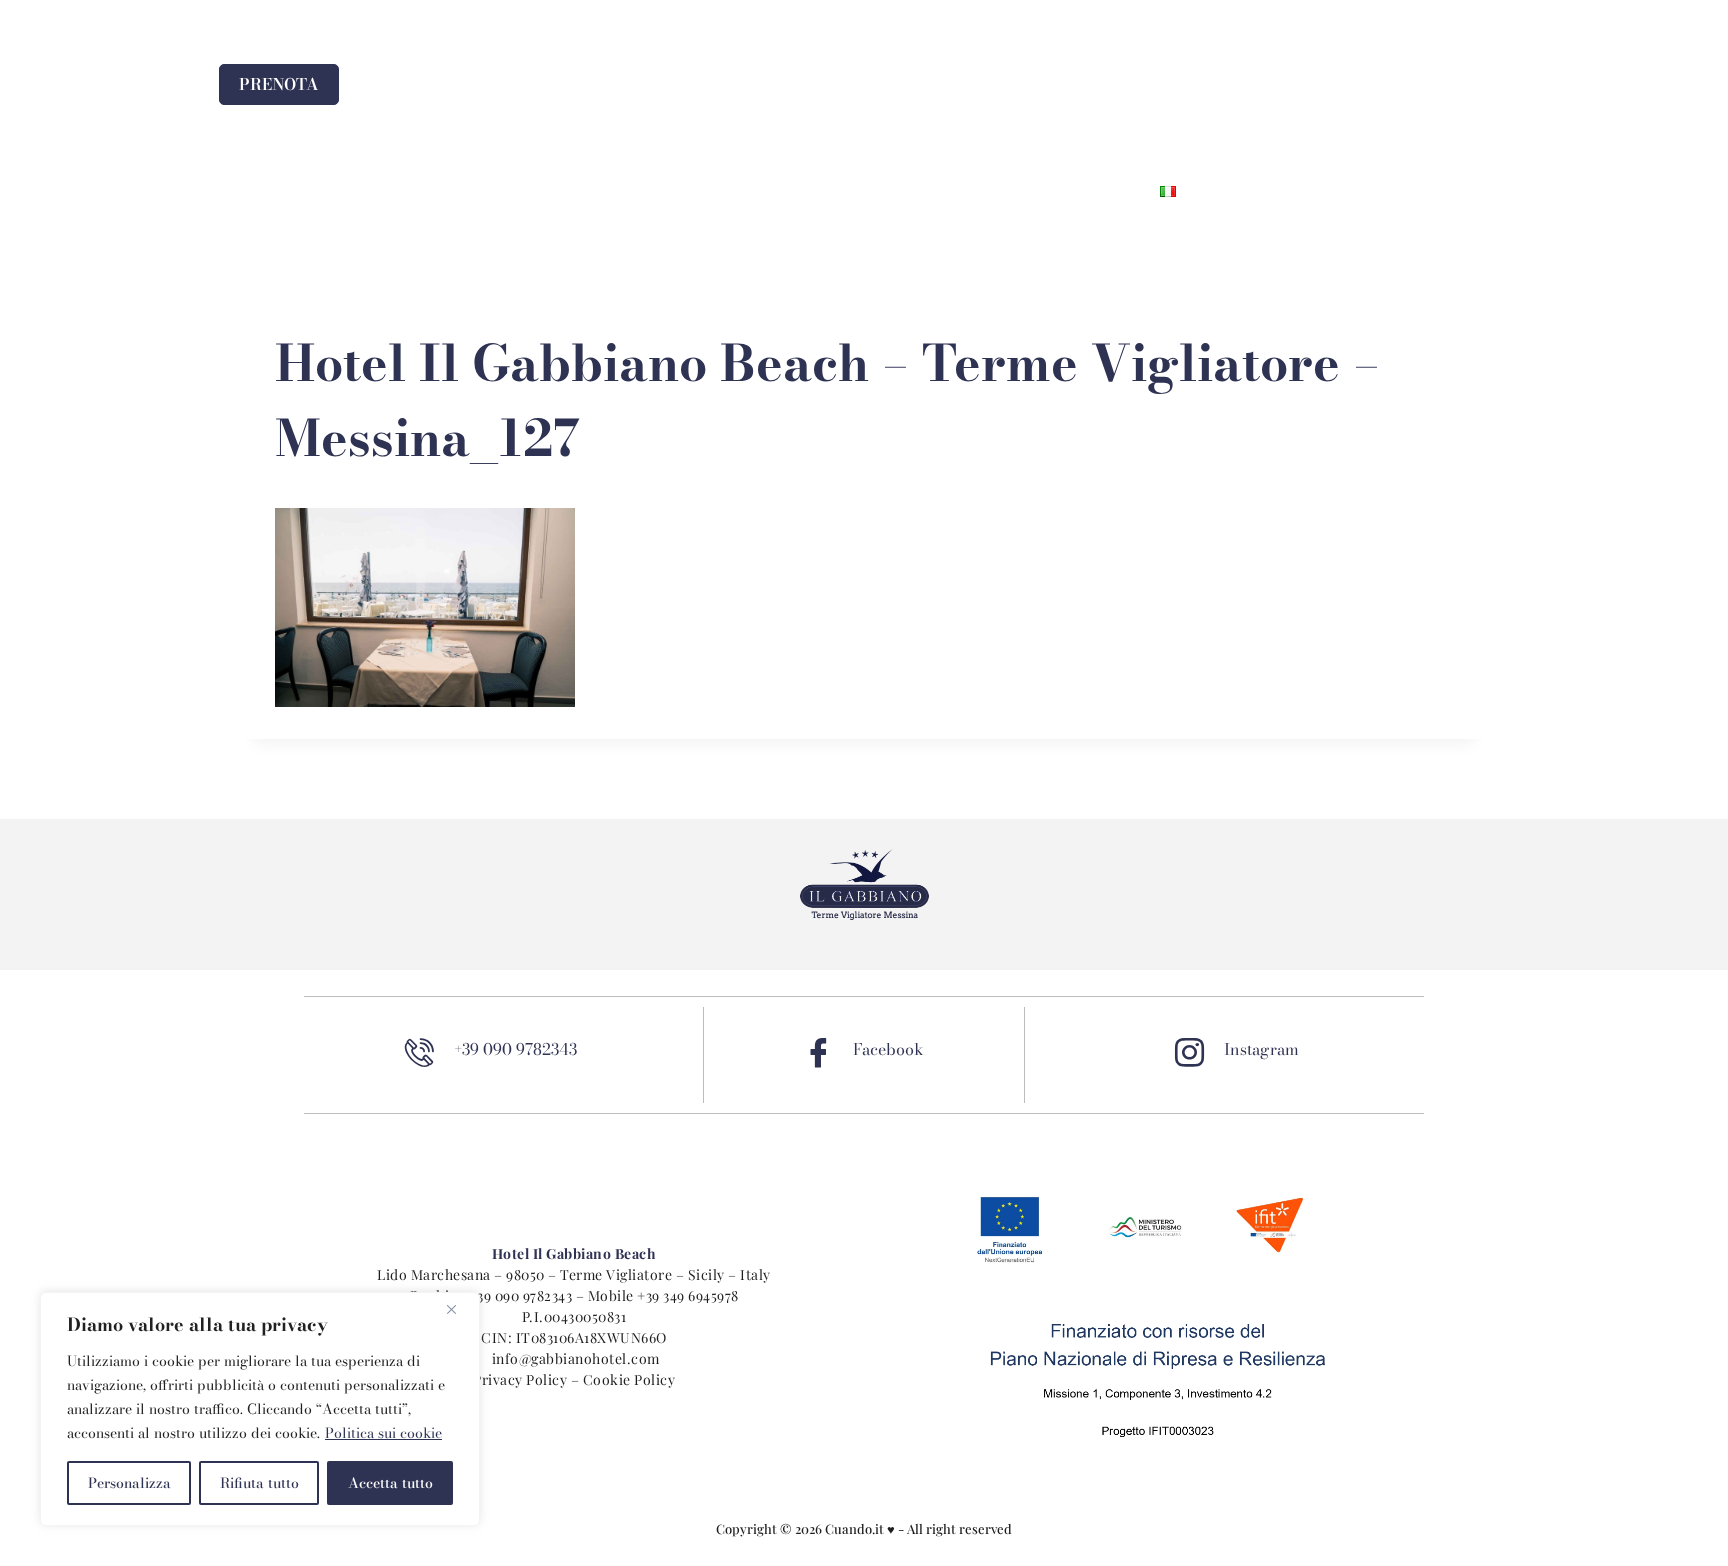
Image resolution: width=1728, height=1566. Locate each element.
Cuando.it (856, 1528)
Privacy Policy (520, 1379)
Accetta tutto (390, 1483)
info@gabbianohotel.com (576, 1358)
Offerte (874, 191)
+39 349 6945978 (688, 1295)
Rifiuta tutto (259, 1483)
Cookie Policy (629, 1379)
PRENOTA (279, 84)
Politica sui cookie (383, 1433)
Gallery (974, 191)
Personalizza (129, 1483)
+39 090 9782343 (521, 1295)
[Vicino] (459, 1309)
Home (576, 191)
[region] (260, 1409)
